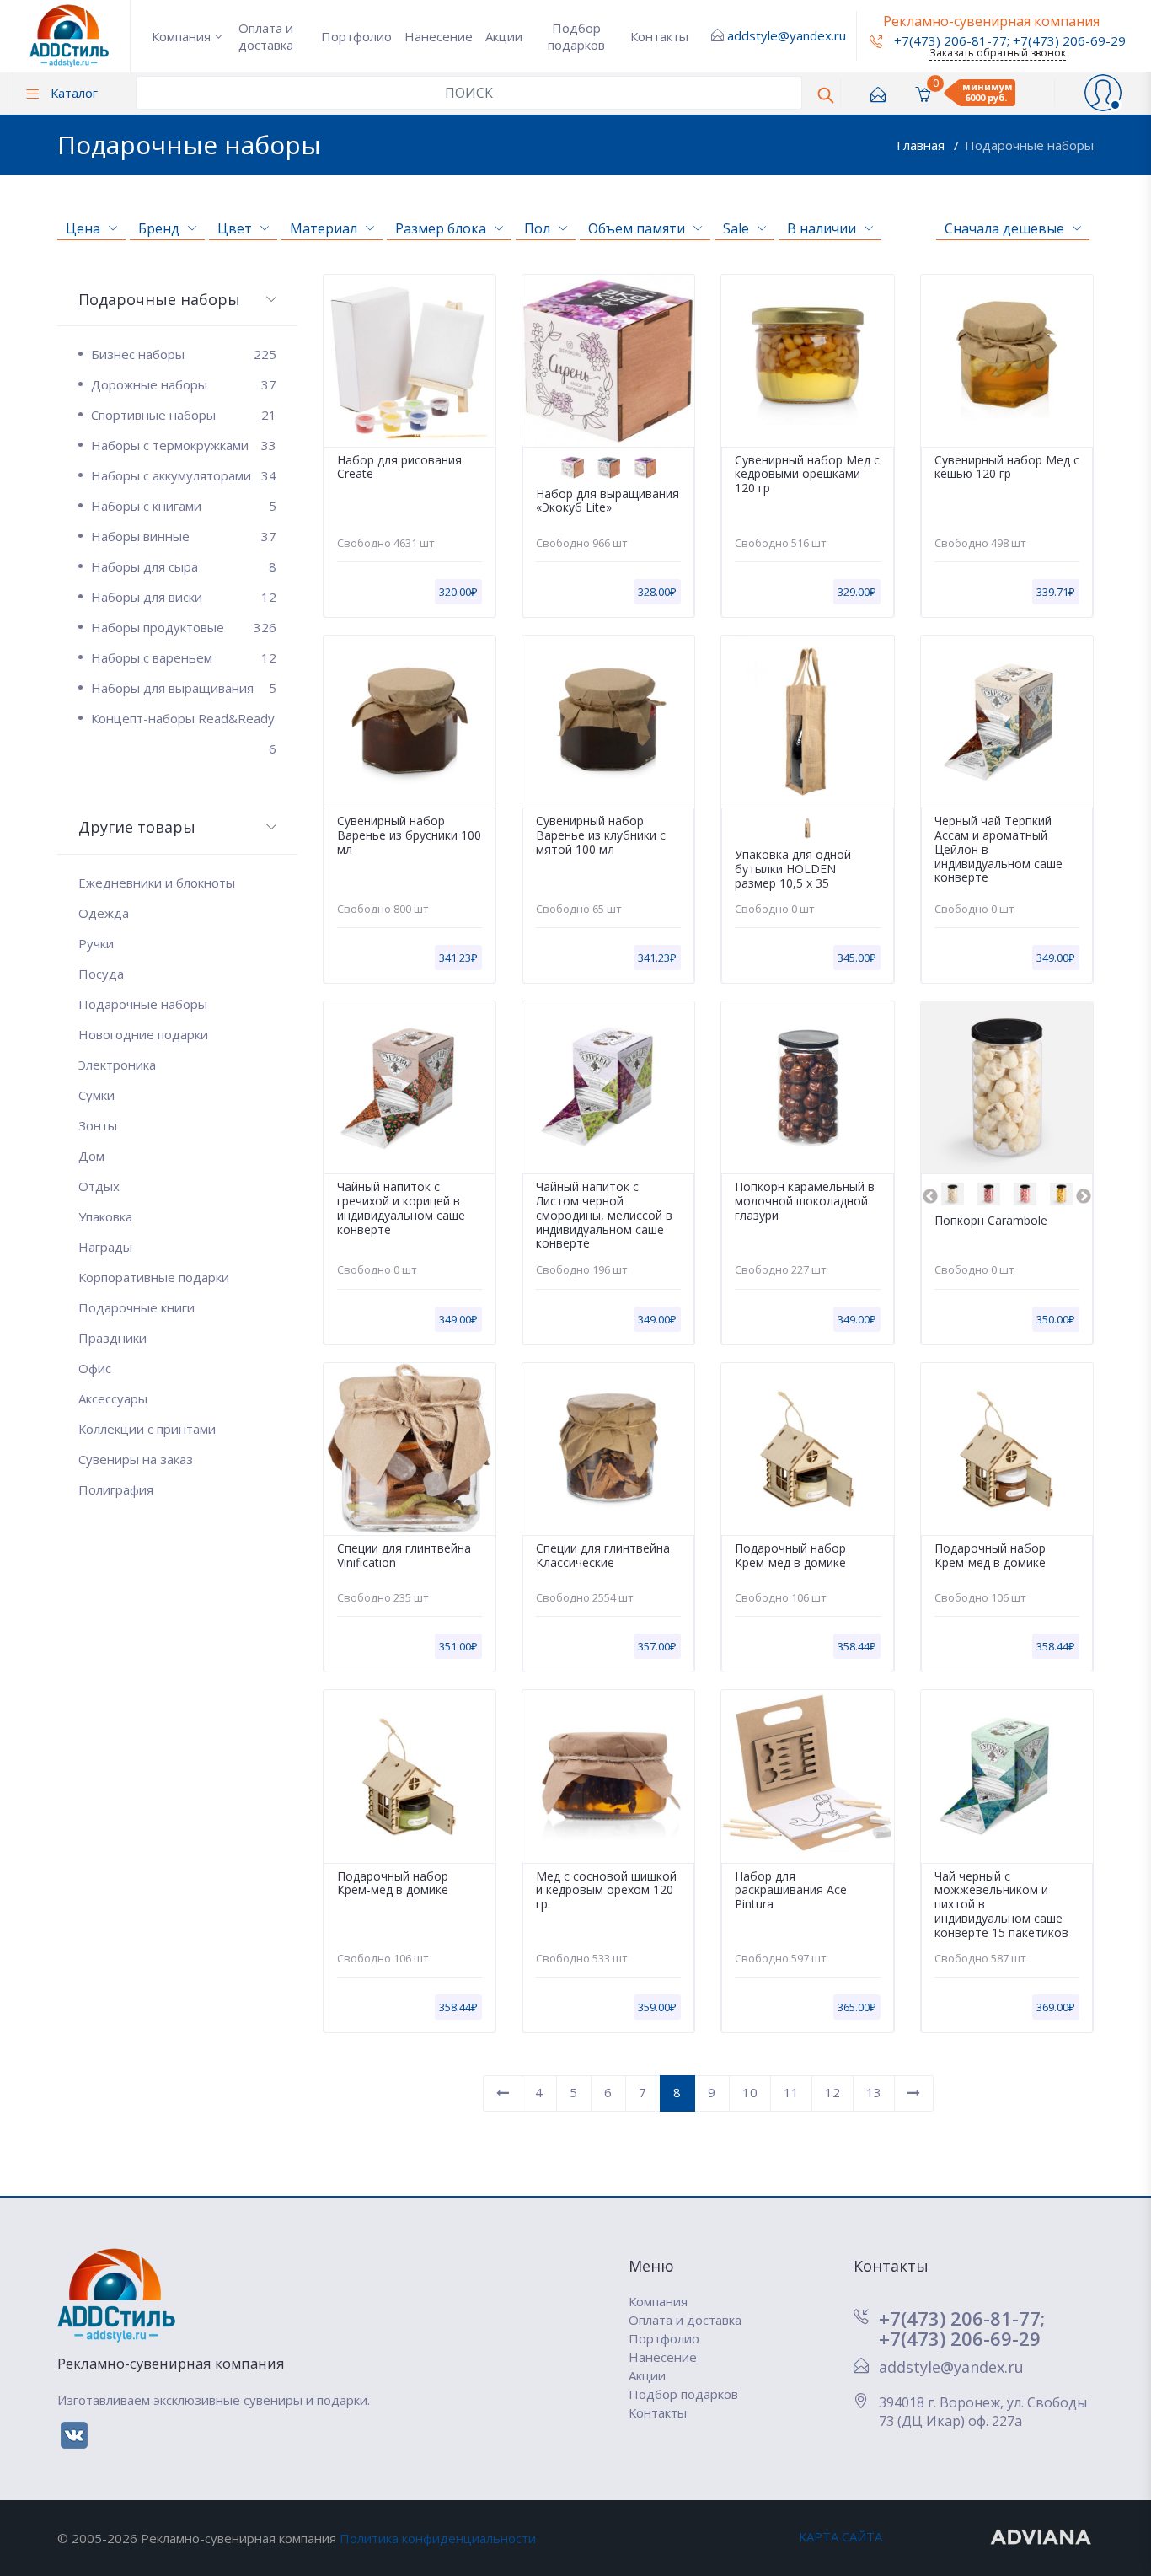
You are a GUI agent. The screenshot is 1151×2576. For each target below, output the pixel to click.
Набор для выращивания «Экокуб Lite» (608, 502)
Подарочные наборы (1029, 145)
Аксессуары (113, 1398)
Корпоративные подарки (154, 1277)
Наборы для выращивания (184, 688)
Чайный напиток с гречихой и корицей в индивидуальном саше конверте (401, 1208)
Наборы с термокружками (184, 445)
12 (832, 2092)
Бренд (159, 228)
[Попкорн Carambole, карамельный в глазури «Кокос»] (953, 1194)
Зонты (98, 1125)
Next (1084, 1197)
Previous (930, 1197)
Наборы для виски (184, 597)
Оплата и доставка (266, 36)
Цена (83, 228)
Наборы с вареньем (184, 657)
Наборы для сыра (184, 566)
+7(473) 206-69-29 (1069, 40)
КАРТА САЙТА (840, 2536)
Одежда (104, 913)
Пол (537, 228)
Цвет (235, 228)
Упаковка (105, 1216)
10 (750, 2092)
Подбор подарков (576, 36)
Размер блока (441, 228)
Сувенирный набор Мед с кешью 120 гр (1007, 468)
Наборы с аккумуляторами (184, 475)
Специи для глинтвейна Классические (603, 1556)
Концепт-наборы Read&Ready (184, 722)
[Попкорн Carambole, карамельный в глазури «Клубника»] (1025, 1194)
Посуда (101, 974)
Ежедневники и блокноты (157, 883)
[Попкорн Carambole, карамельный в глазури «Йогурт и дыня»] (1061, 1194)
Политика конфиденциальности (438, 2538)
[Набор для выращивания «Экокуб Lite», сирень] (573, 467)
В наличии (822, 228)
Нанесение (439, 36)
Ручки (96, 943)
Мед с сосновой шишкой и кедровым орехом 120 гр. (606, 1891)
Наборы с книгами (184, 506)
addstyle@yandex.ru (787, 35)
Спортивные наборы (184, 415)
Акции (504, 36)
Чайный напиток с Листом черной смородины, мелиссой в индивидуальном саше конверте (604, 1216)
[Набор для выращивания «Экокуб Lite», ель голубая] (609, 467)
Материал (324, 228)
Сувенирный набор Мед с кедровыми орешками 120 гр (807, 475)
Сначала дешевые (1004, 228)
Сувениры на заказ (136, 1459)
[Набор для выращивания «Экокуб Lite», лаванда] (645, 467)
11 (791, 2092)
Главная (922, 145)
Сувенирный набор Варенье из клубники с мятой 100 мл (601, 835)
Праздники (112, 1338)
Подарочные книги (137, 1307)
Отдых (99, 1186)
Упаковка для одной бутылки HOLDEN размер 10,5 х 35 (793, 869)
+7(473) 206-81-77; (962, 2318)
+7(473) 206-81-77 (949, 40)
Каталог (72, 93)
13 (874, 2092)
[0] (923, 93)
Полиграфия (116, 1489)
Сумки (96, 1095)
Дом (91, 1156)
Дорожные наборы (184, 384)
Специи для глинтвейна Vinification (404, 1556)
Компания (181, 36)
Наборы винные (184, 536)
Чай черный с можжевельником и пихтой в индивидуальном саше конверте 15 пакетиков (1001, 1905)
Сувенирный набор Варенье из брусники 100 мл (409, 835)
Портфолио (356, 36)
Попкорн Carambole (991, 1221)
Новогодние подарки (143, 1034)
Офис (95, 1368)
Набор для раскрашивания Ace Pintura (791, 1891)
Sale (736, 228)
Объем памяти (637, 228)
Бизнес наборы (184, 354)
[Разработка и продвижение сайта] (1042, 2536)
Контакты (659, 36)
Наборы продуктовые (184, 627)
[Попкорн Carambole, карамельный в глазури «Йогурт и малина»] (989, 1194)
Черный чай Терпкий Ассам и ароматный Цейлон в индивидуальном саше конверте (998, 850)
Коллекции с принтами (147, 1429)
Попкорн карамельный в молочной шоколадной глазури (805, 1201)
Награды (105, 1247)
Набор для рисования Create (399, 468)
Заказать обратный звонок (998, 53)
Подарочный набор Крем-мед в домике (790, 1556)
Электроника (117, 1065)
